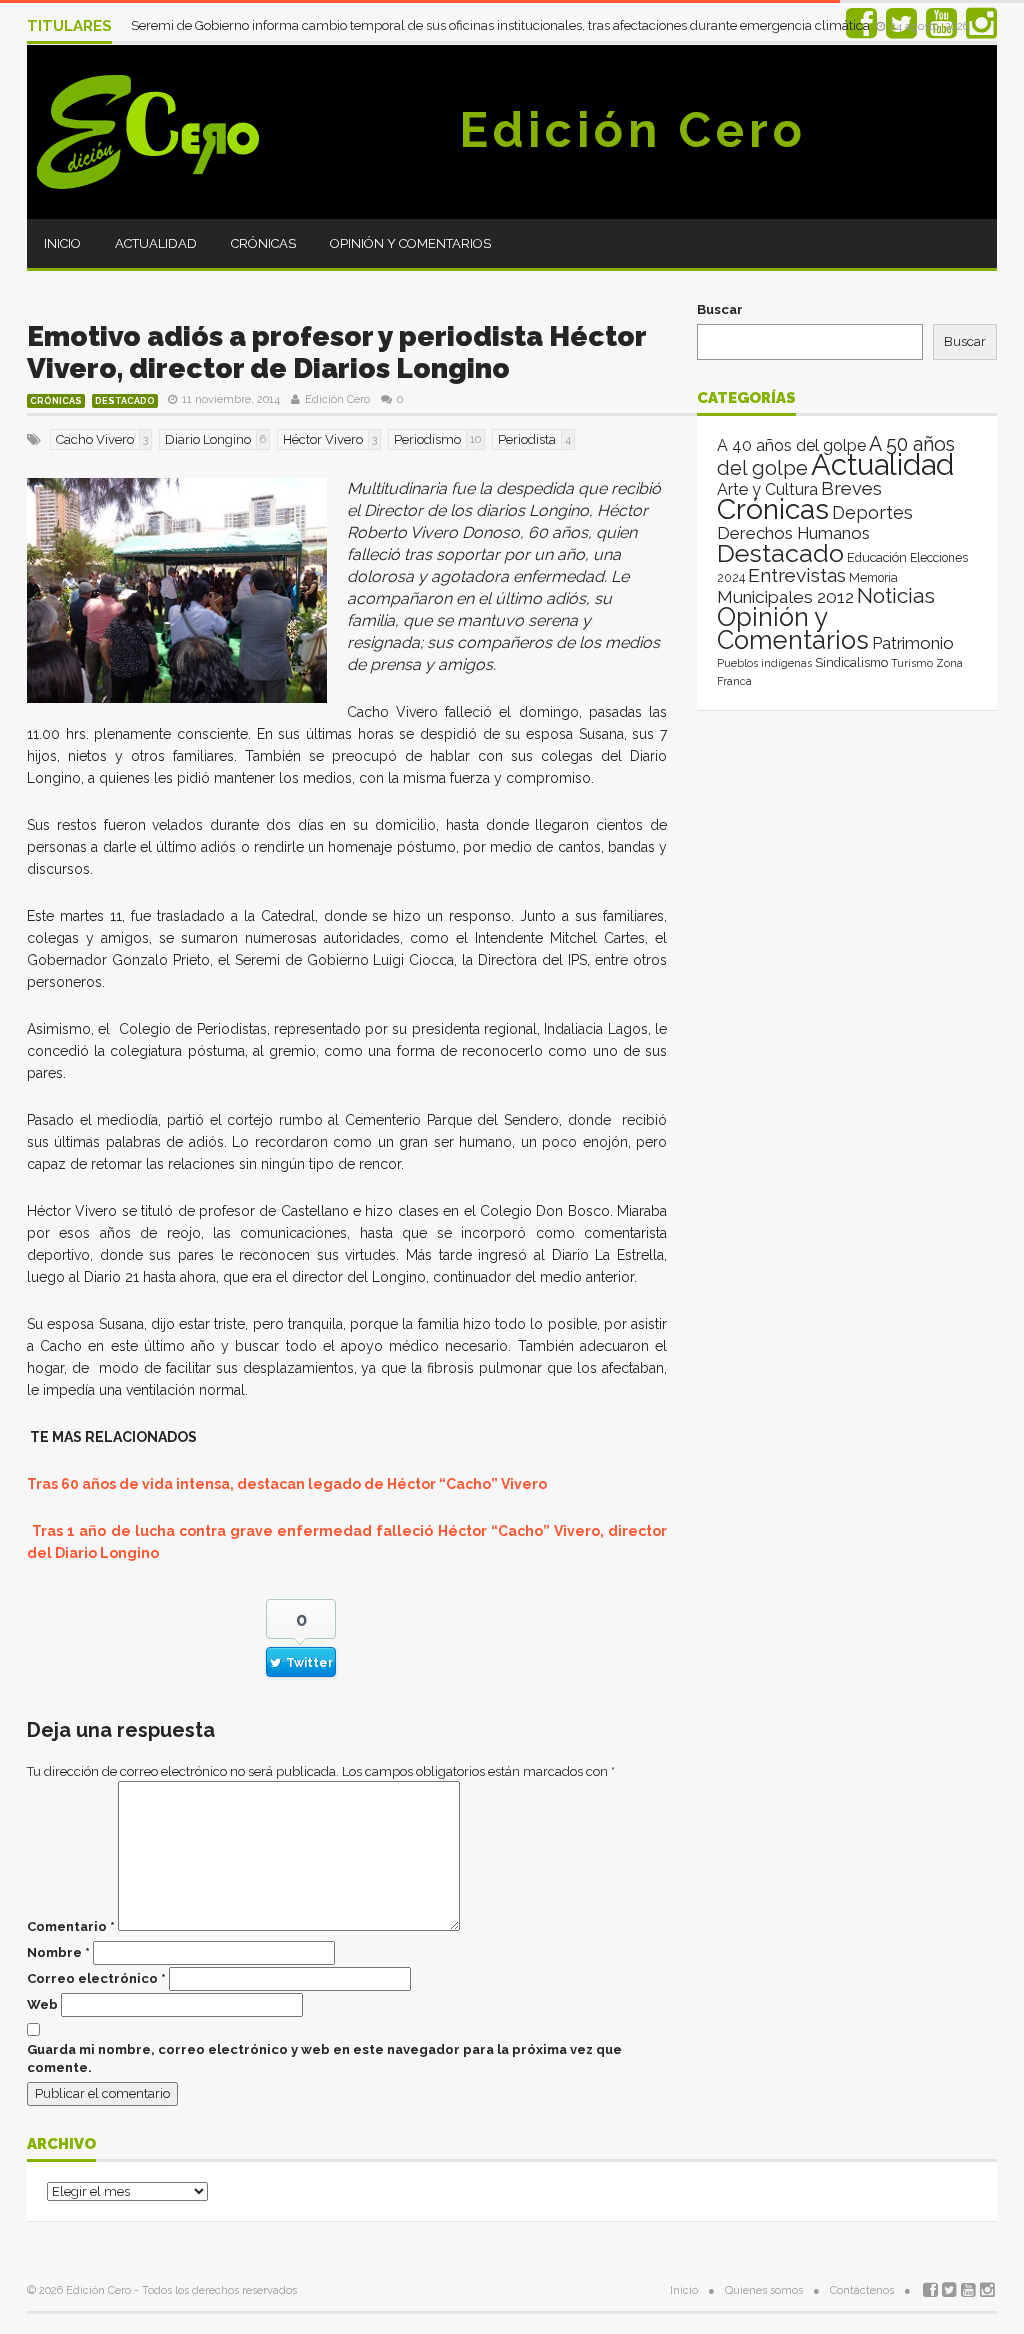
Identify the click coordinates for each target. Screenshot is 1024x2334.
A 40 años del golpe (791, 445)
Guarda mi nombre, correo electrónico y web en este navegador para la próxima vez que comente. (324, 2058)
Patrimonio (913, 643)
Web (42, 2004)
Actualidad (156, 243)
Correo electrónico (96, 1978)
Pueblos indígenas (764, 663)
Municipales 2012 (785, 597)
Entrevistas (797, 575)
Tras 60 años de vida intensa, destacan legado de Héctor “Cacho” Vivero (287, 1484)
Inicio (62, 243)
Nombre (58, 1952)
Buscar (720, 309)
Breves (851, 488)
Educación (877, 557)
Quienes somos (764, 2290)
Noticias (896, 595)
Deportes (872, 512)
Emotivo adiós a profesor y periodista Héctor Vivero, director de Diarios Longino (336, 352)
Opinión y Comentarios (410, 243)
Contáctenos (862, 2290)
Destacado (125, 401)
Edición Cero (633, 130)
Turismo (912, 663)
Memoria (873, 578)
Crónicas (263, 243)
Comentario (71, 1926)
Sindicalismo (851, 662)
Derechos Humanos (793, 533)
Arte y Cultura (767, 489)
